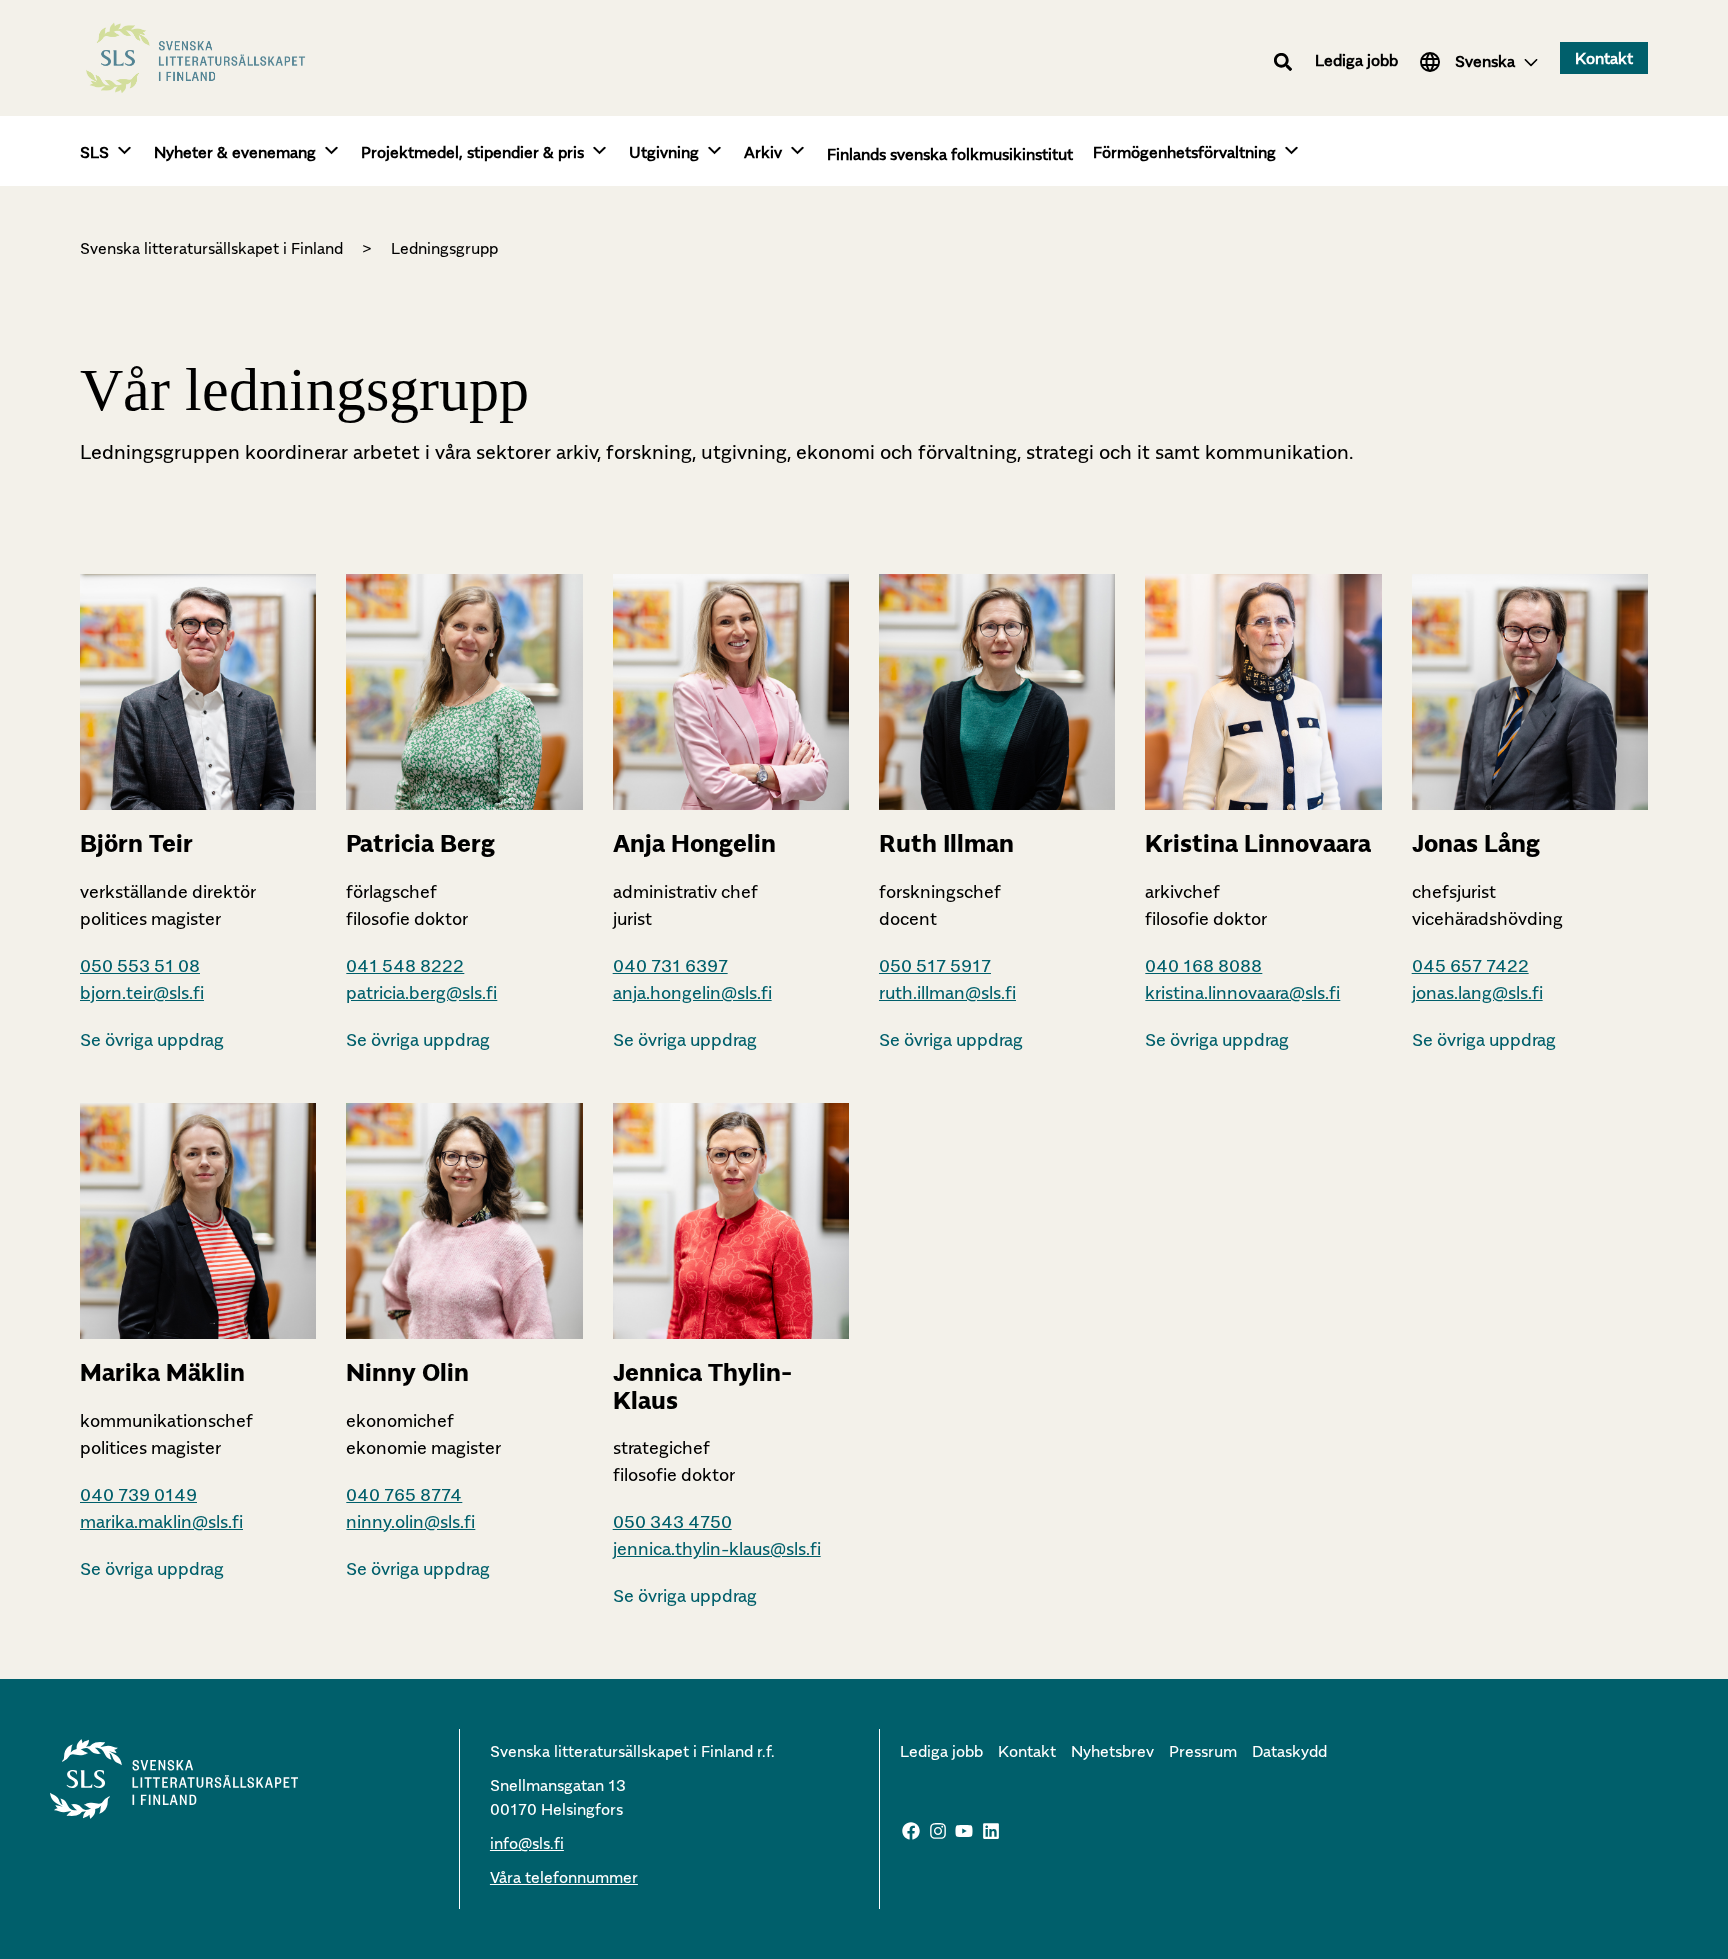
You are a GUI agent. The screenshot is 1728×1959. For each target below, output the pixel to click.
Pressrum (1203, 1751)
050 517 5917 (935, 965)
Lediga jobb (1356, 60)
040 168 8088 (1203, 965)
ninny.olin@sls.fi (410, 1521)
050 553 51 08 (140, 965)
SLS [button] (94, 152)
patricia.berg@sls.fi (421, 992)
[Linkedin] (991, 1831)
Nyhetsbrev (1112, 1751)
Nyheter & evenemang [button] (235, 152)
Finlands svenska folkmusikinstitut (950, 154)
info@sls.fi (527, 1843)
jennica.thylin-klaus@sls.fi (717, 1548)
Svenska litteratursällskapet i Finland (211, 248)
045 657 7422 (1470, 965)
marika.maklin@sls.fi (161, 1521)
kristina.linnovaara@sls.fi (1242, 992)
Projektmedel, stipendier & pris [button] (472, 152)
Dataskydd (1289, 1751)
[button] (1283, 61)
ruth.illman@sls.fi (947, 992)
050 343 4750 (672, 1521)
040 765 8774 (404, 1494)
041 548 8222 (405, 965)
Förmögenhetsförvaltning (1184, 152)
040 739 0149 (138, 1494)
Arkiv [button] (763, 152)
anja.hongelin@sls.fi (692, 992)
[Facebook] (911, 1831)
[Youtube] (964, 1831)
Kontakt (1027, 1751)
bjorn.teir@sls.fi (142, 992)
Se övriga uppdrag (152, 1039)
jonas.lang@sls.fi (1477, 992)
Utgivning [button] (664, 152)
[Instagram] (938, 1831)
